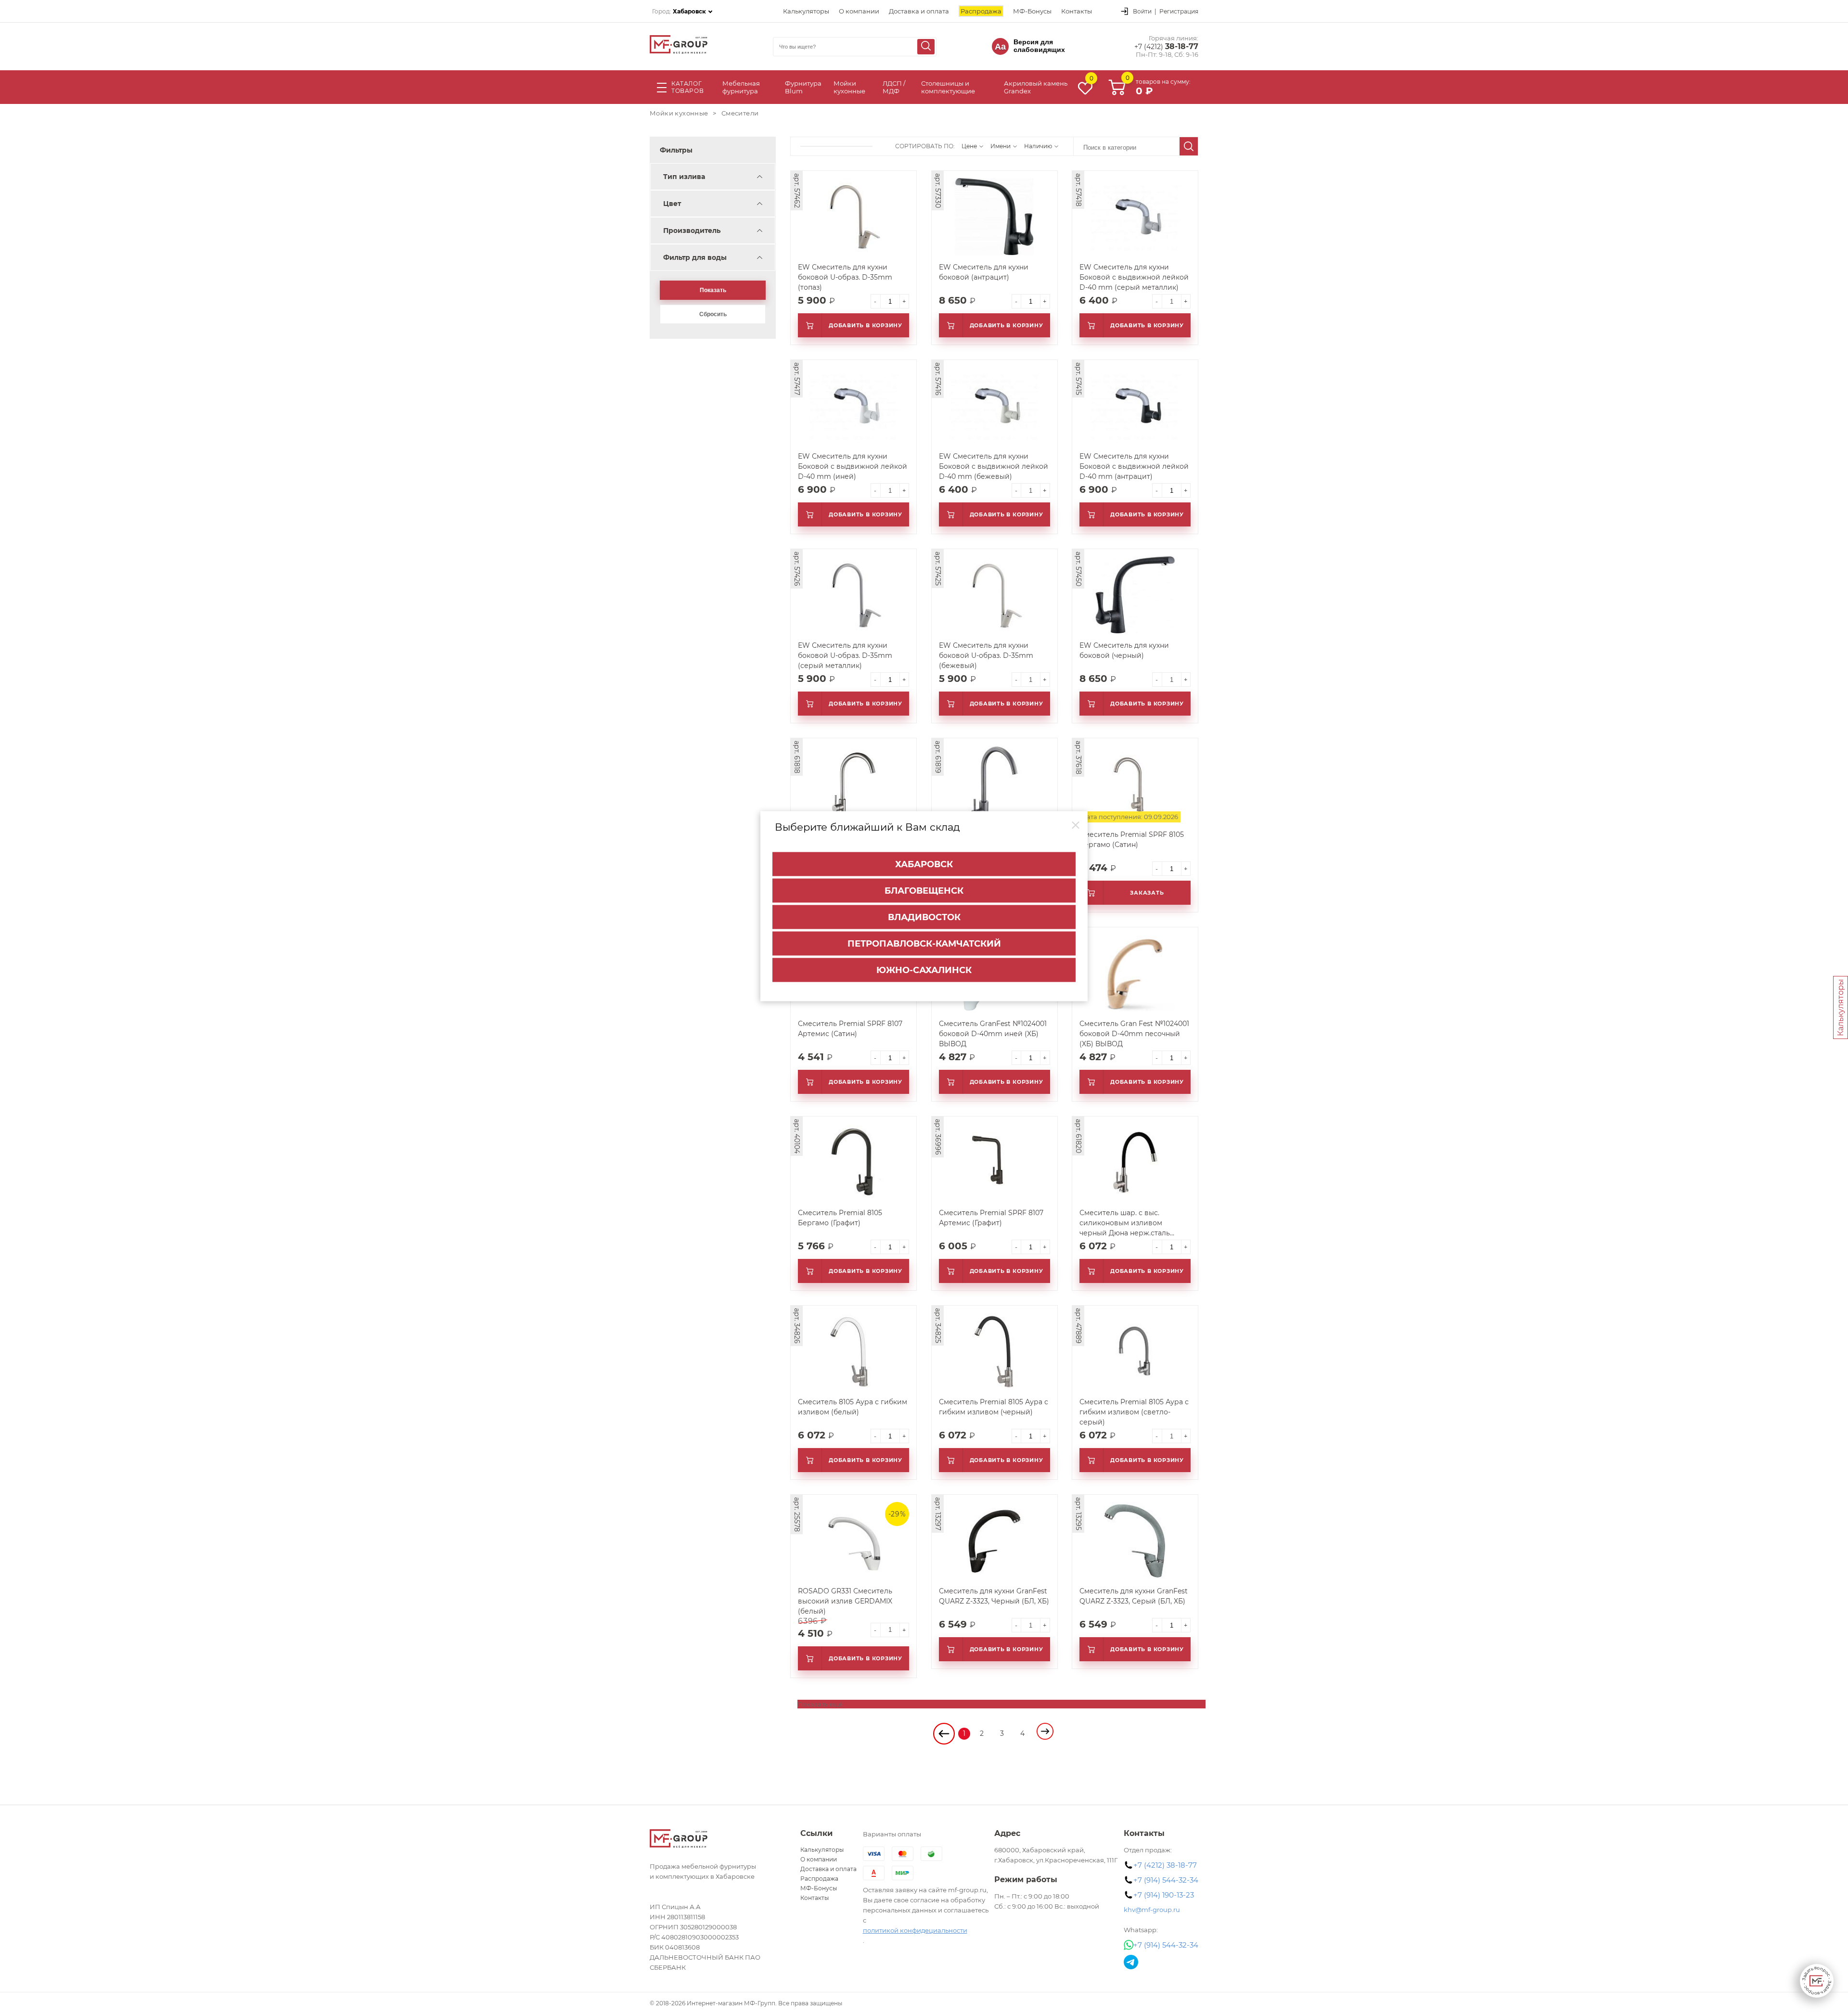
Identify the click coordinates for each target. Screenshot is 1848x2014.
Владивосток (924, 917)
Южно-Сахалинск (924, 970)
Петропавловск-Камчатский (924, 944)
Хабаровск (924, 864)
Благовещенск (924, 891)
